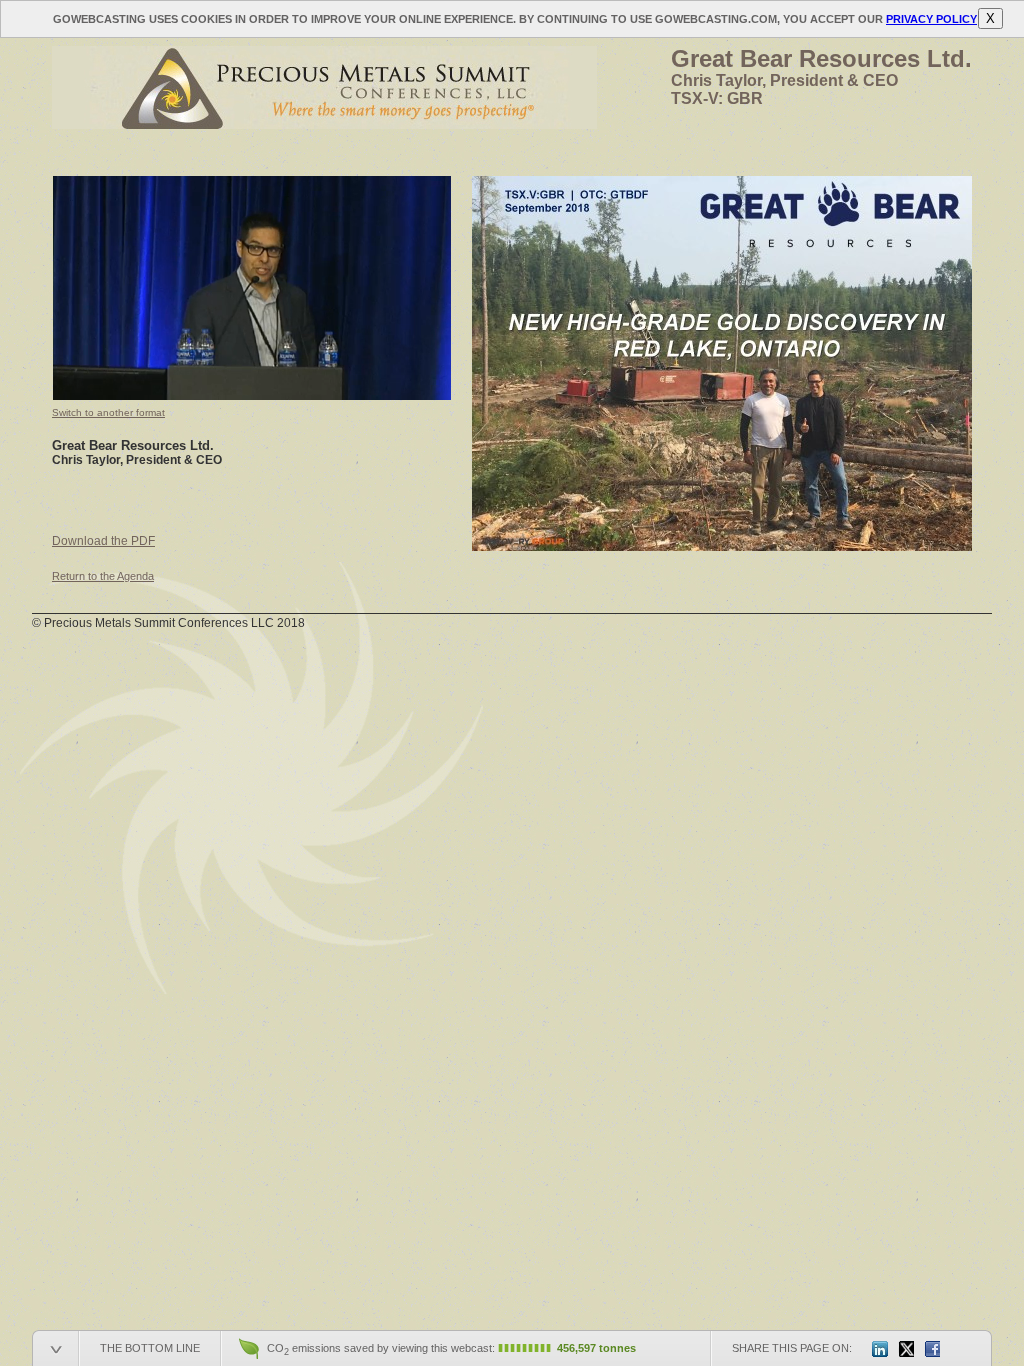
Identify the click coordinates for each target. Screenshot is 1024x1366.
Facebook (932, 1349)
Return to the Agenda (103, 576)
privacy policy (931, 19)
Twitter (906, 1349)
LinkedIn (880, 1349)
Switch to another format (108, 412)
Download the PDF (103, 541)
